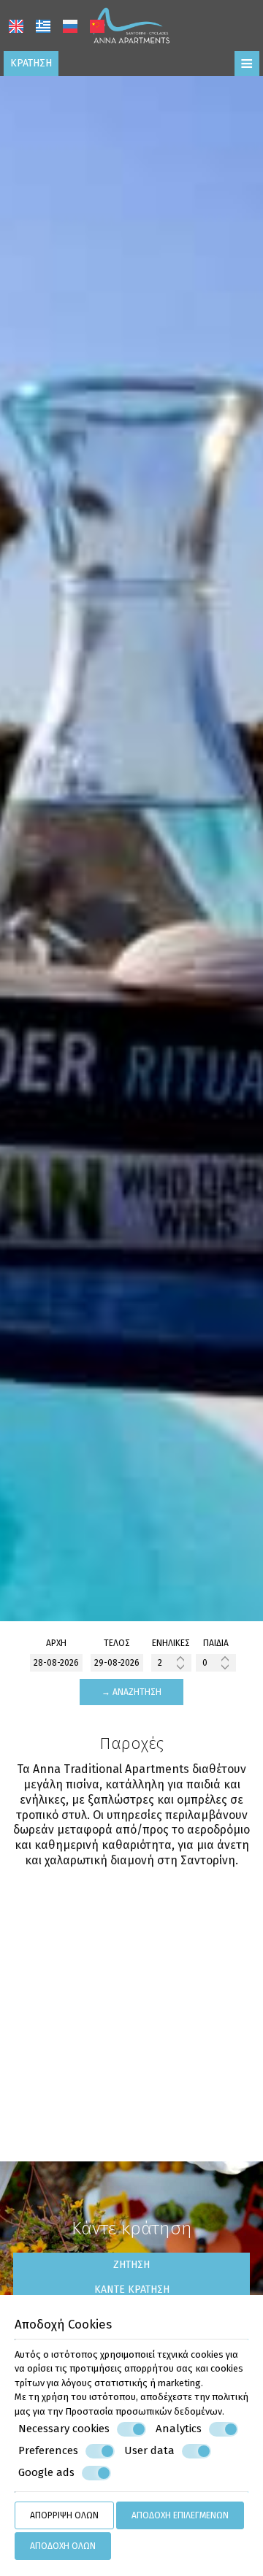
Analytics (179, 2429)
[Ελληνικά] (43, 26)
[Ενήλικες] (171, 1663)
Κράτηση (31, 63)
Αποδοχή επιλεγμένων (180, 2515)
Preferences (48, 2450)
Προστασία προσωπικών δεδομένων (144, 2411)
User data (149, 2450)
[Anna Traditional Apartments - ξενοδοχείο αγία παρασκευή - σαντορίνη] (131, 24)
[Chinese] (97, 26)
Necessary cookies (64, 2429)
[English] (16, 26)
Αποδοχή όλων (63, 2546)
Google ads (46, 2472)
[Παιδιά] (216, 1663)
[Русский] (70, 26)
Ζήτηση (131, 2265)
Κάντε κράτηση (132, 2289)
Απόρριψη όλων (64, 2515)
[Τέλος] (117, 1663)
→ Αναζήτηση (131, 1692)
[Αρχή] (56, 1663)
